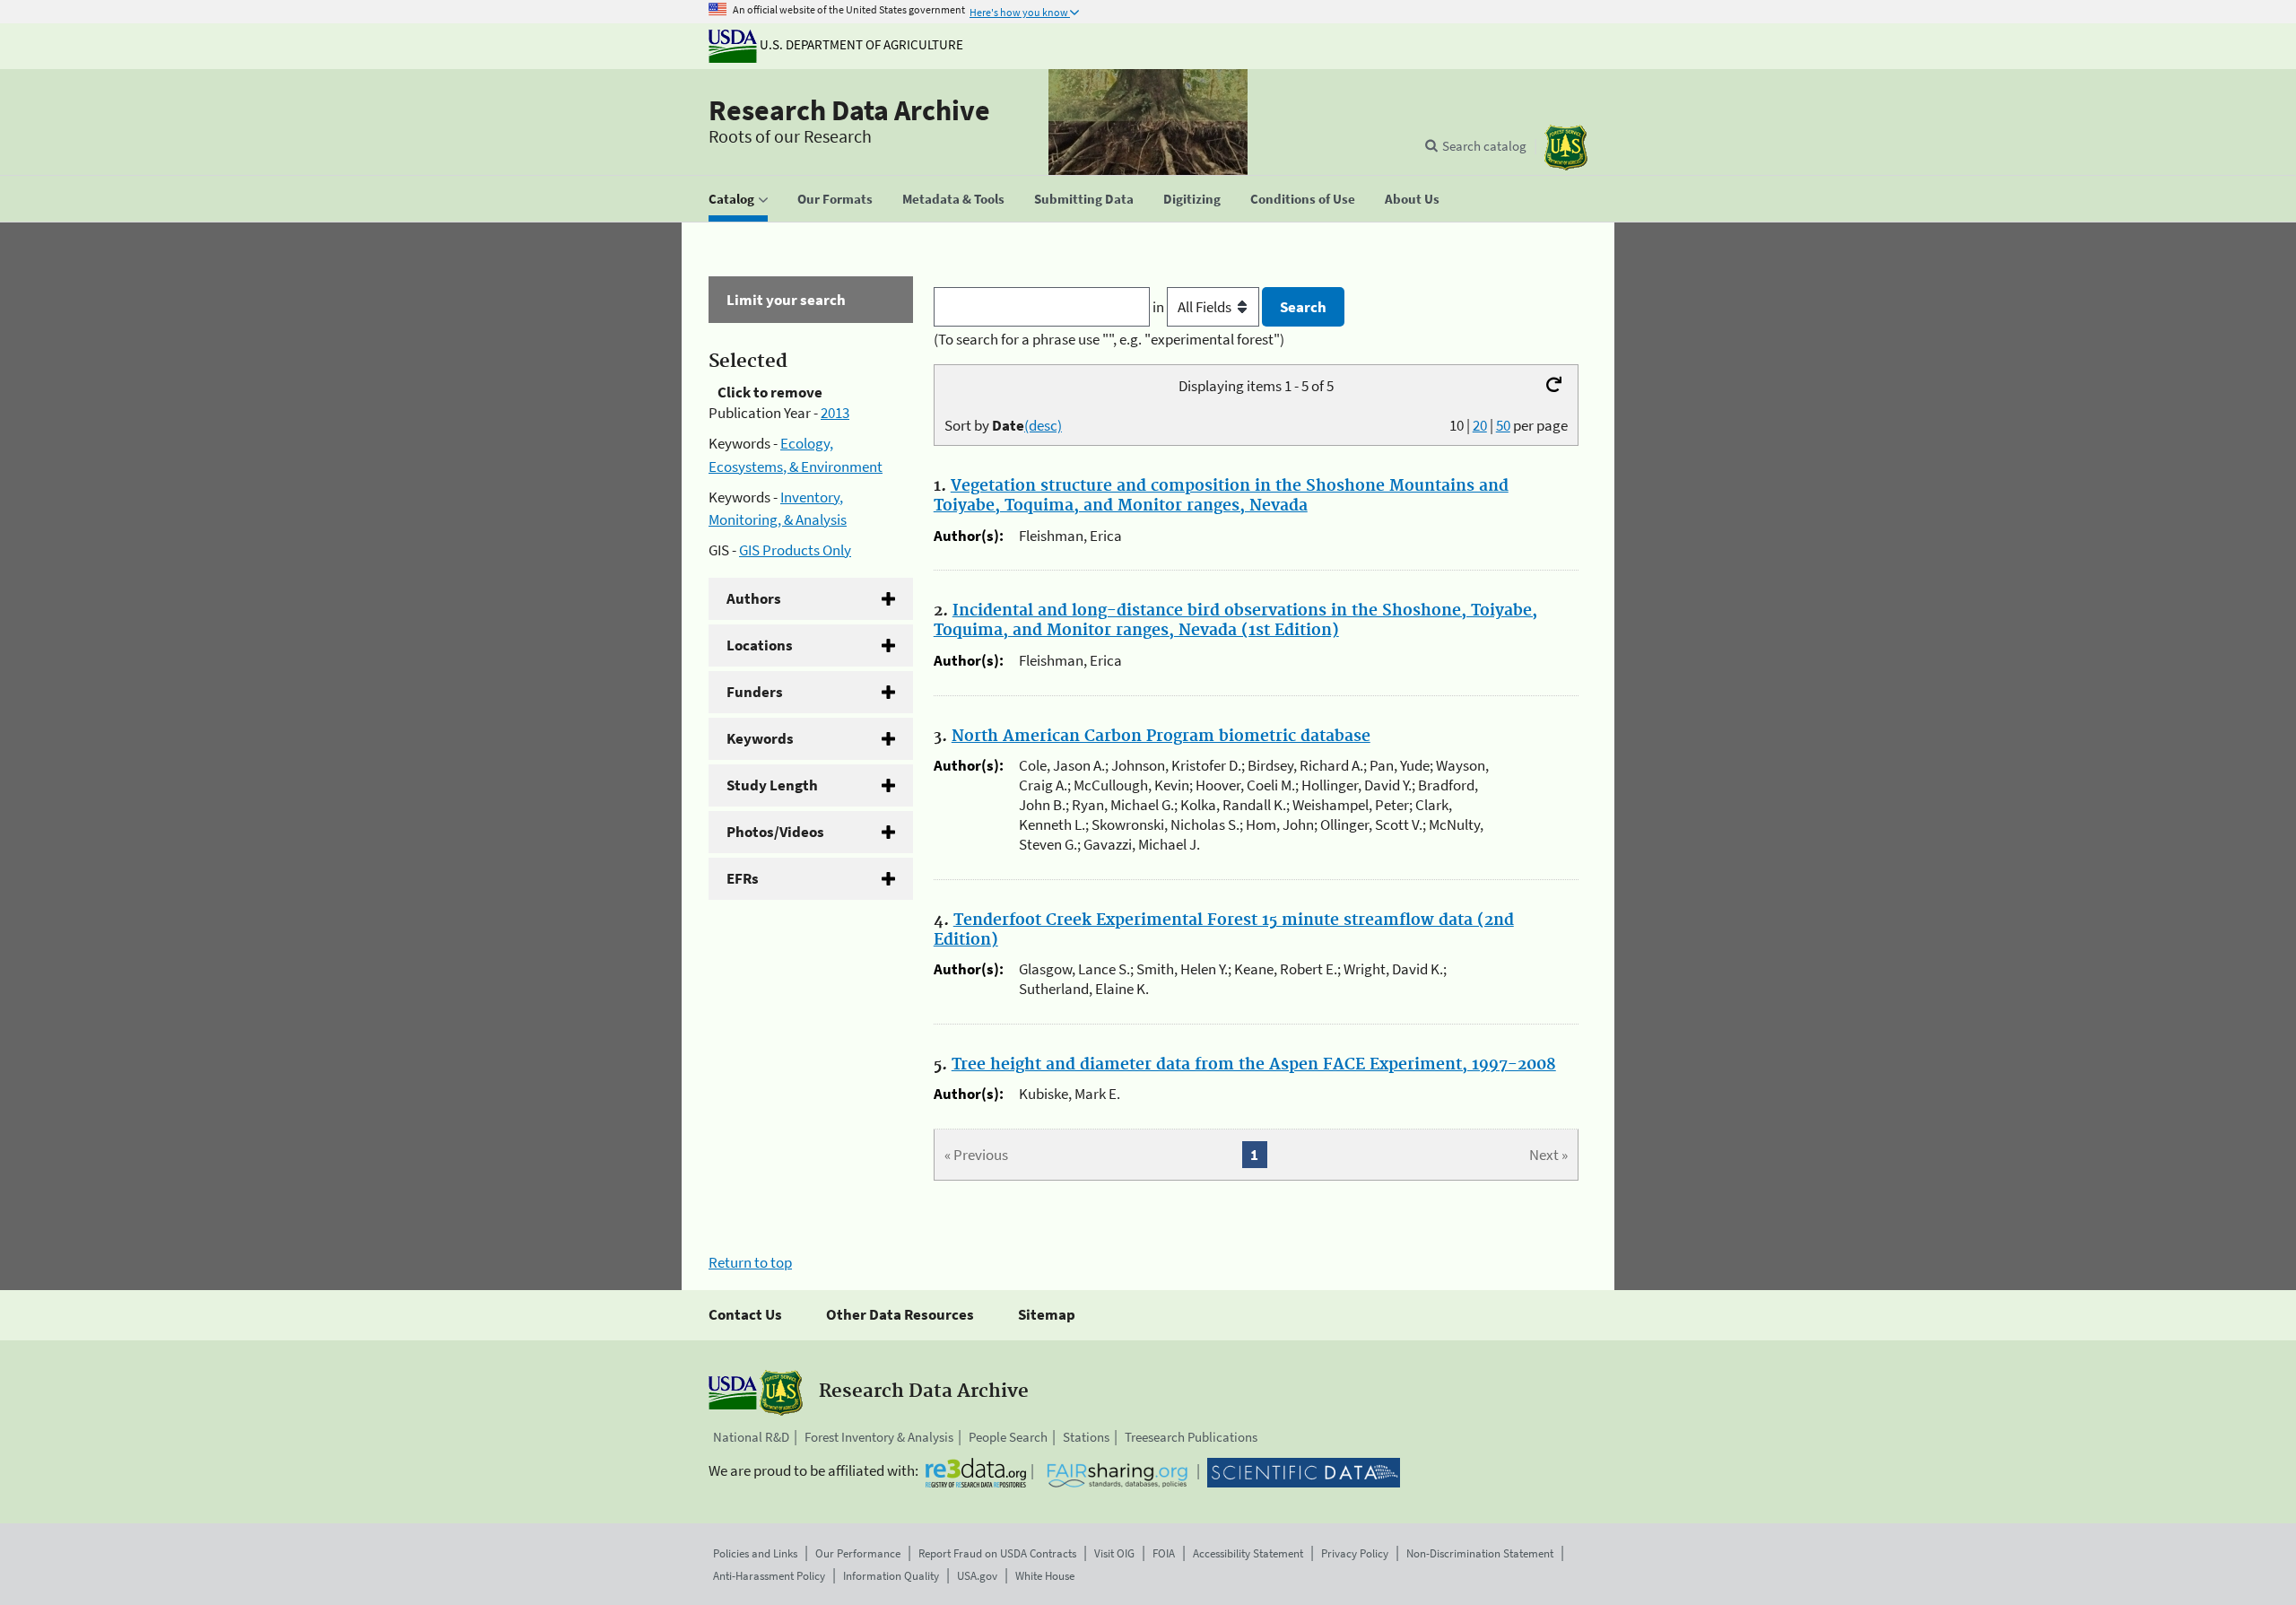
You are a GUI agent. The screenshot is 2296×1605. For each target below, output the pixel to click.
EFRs (743, 878)
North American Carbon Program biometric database (1161, 737)
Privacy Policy (1355, 1553)
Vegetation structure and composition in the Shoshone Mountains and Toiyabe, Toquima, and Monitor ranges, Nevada (1221, 496)
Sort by (1003, 425)
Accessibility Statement (1248, 1553)
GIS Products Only (795, 550)
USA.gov (977, 1576)
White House (1045, 1576)
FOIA (1164, 1553)
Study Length (772, 785)
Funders (755, 692)
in (1160, 307)
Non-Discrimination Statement (1480, 1553)
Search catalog (1484, 146)
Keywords (760, 738)
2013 (835, 413)
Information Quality (891, 1576)
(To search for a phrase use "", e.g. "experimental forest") (1109, 339)
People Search (1008, 1437)
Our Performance (858, 1553)
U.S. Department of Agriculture (860, 44)
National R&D (751, 1437)
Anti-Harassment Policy (769, 1576)
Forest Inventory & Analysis (879, 1437)
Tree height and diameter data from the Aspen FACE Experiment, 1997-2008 (1254, 1065)
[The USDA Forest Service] (1566, 148)
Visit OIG (1114, 1553)
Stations (1086, 1437)
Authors (754, 598)
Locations (760, 645)
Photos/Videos (775, 832)
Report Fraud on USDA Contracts (997, 1553)
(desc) (1043, 425)
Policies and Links (755, 1553)
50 (1503, 425)
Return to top (750, 1262)
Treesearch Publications (1191, 1437)
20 (1480, 425)
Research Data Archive (849, 110)
